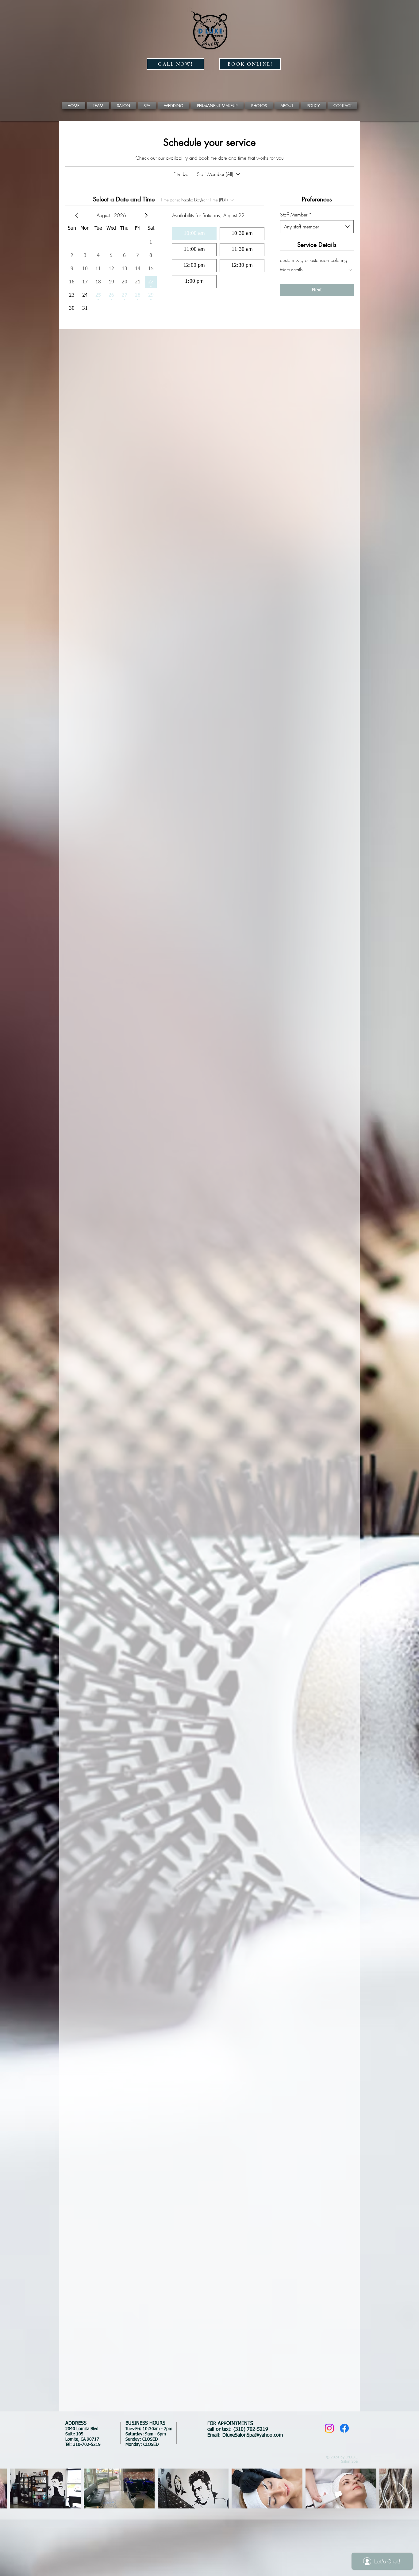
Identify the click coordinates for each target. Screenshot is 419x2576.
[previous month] (77, 215)
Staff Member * (296, 215)
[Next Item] (401, 2489)
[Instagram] (329, 2428)
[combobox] (317, 227)
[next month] (146, 215)
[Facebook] (344, 2428)
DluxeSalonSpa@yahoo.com (253, 2435)
